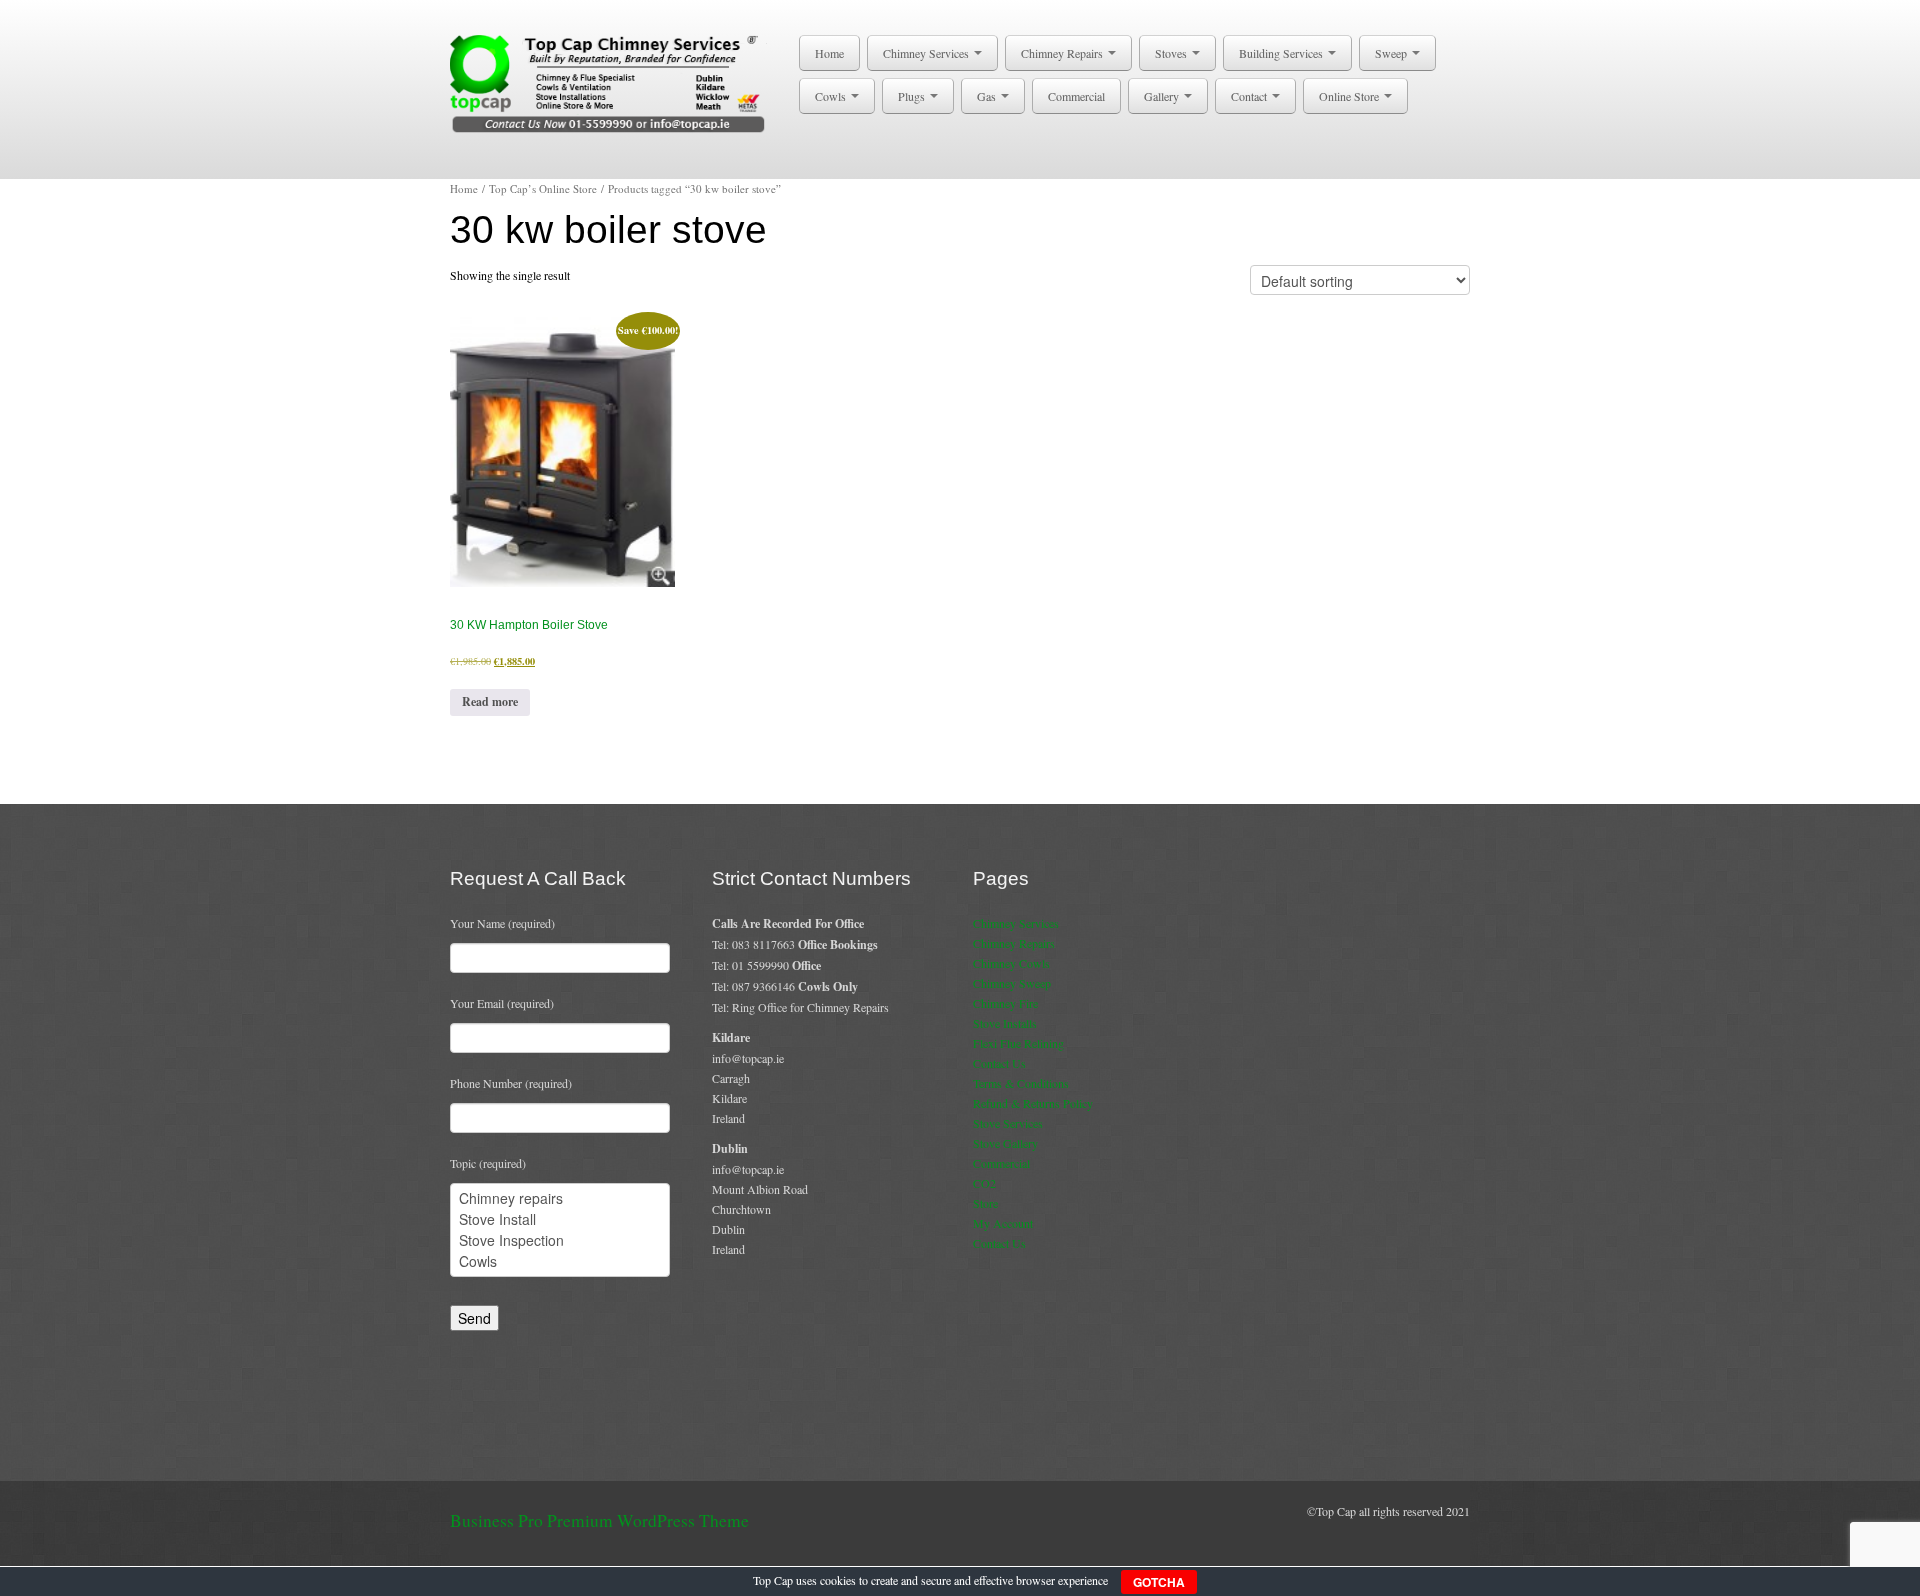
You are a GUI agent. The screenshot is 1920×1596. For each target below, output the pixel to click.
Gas (988, 96)
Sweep (1392, 53)
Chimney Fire (1005, 1003)
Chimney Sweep (1012, 983)
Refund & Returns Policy (1033, 1103)
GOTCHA (1159, 1582)
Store (985, 1203)
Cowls (832, 96)
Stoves (1172, 53)
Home (829, 53)
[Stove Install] (560, 1219)
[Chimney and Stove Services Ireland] (611, 82)
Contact (1250, 96)
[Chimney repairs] (560, 1198)
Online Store (1350, 96)
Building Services (1282, 53)
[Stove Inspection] (560, 1240)
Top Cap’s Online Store (543, 188)
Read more (490, 701)
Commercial (1076, 96)
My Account (1003, 1223)
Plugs (913, 96)
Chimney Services (927, 53)
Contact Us (999, 1063)
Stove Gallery (1005, 1143)
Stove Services (1008, 1123)
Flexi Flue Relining (1018, 1043)
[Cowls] (560, 1261)
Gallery (1163, 96)
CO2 (984, 1183)
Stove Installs (1005, 1023)
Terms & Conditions (1021, 1083)
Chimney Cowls (1011, 963)
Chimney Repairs (1063, 53)
